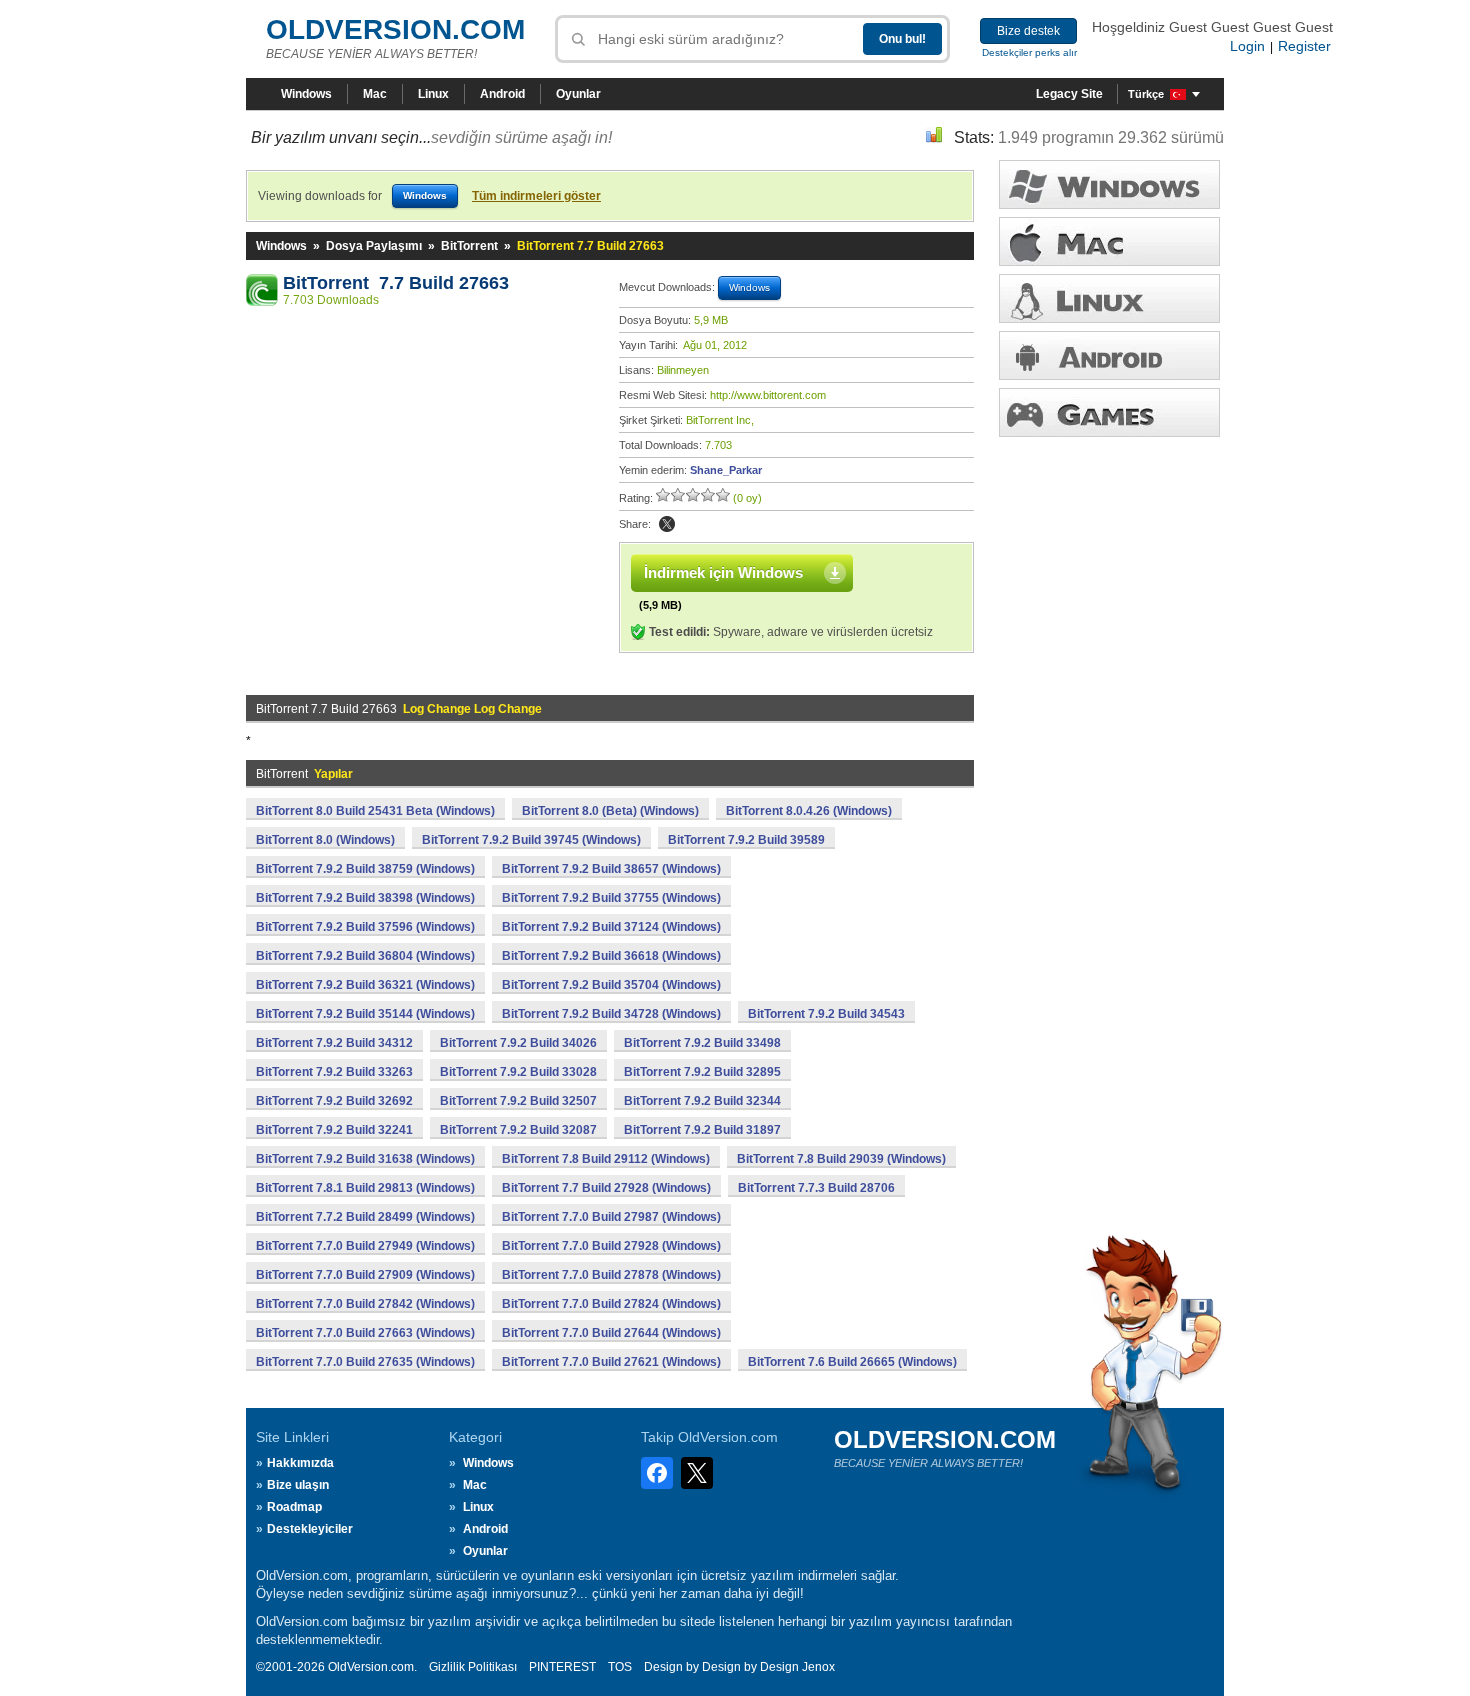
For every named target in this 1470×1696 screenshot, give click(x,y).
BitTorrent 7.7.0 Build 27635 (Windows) (365, 1362)
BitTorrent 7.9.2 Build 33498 (702, 1043)
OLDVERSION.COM (395, 29)
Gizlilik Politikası (473, 1667)
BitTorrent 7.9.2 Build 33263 (334, 1072)
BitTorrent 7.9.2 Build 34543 (826, 1014)
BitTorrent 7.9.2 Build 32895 (702, 1072)
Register (1304, 46)
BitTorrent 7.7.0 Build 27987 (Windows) (611, 1217)
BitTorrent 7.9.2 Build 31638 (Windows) (365, 1159)
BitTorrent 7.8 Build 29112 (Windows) (606, 1159)
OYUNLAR (1109, 412)
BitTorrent (469, 246)
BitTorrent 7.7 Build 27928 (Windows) (606, 1188)
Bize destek (1028, 31)
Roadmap (294, 1507)
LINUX (1109, 298)
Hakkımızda (300, 1463)
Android (502, 94)
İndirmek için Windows (723, 572)
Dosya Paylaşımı (374, 246)
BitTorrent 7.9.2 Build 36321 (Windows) (365, 985)
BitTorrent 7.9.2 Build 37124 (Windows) (611, 927)
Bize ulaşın (298, 1485)
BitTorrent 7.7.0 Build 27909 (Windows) (365, 1275)
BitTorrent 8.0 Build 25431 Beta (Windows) (375, 811)
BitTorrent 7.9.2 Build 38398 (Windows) (365, 898)
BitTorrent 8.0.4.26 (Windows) (809, 811)
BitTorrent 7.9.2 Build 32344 (702, 1101)
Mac (375, 94)
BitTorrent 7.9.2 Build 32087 (518, 1130)
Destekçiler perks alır (1029, 52)
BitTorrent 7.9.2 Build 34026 (518, 1043)
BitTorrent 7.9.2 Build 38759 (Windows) (365, 869)
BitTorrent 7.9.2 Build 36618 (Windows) (611, 956)
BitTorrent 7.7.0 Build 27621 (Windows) (611, 1362)
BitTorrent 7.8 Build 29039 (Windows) (841, 1159)
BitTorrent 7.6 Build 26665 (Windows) (852, 1362)
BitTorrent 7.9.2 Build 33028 (518, 1072)
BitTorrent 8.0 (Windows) (325, 840)
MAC (1109, 241)
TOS (620, 1667)
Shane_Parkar (726, 470)
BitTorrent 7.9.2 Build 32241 (334, 1130)
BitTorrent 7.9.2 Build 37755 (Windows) (611, 898)
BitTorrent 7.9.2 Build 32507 (518, 1101)
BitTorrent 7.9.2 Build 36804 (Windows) (365, 956)
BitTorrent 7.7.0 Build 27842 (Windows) (365, 1304)
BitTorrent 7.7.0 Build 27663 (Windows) (365, 1333)
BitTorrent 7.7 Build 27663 (396, 283)
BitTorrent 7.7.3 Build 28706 (816, 1188)
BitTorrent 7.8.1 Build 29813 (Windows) (365, 1188)
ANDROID (1109, 355)
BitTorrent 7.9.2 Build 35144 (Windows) (365, 1014)
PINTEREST (562, 1667)
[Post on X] (667, 524)
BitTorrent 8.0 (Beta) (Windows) (610, 811)
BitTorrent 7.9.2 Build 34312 (334, 1043)
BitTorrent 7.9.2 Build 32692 (334, 1101)
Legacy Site (1069, 94)
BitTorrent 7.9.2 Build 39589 (746, 840)
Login (1247, 46)
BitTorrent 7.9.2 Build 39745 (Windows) (531, 840)
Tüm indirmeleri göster (536, 196)
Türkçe (1146, 94)
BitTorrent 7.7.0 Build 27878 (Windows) (611, 1275)
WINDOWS (1109, 184)
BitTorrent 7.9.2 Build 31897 (702, 1130)
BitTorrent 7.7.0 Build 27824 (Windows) (611, 1304)
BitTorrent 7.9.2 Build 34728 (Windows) (611, 1014)
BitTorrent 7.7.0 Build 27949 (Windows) (365, 1246)
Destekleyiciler (310, 1529)
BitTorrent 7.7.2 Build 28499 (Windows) (365, 1217)
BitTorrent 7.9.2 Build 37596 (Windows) (365, 927)
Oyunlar (578, 94)
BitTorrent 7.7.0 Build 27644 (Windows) (611, 1333)
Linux (433, 94)
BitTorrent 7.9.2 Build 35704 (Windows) (611, 985)
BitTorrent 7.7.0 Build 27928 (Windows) (611, 1246)
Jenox (818, 1667)
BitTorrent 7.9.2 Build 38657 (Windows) (611, 869)
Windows (306, 94)
